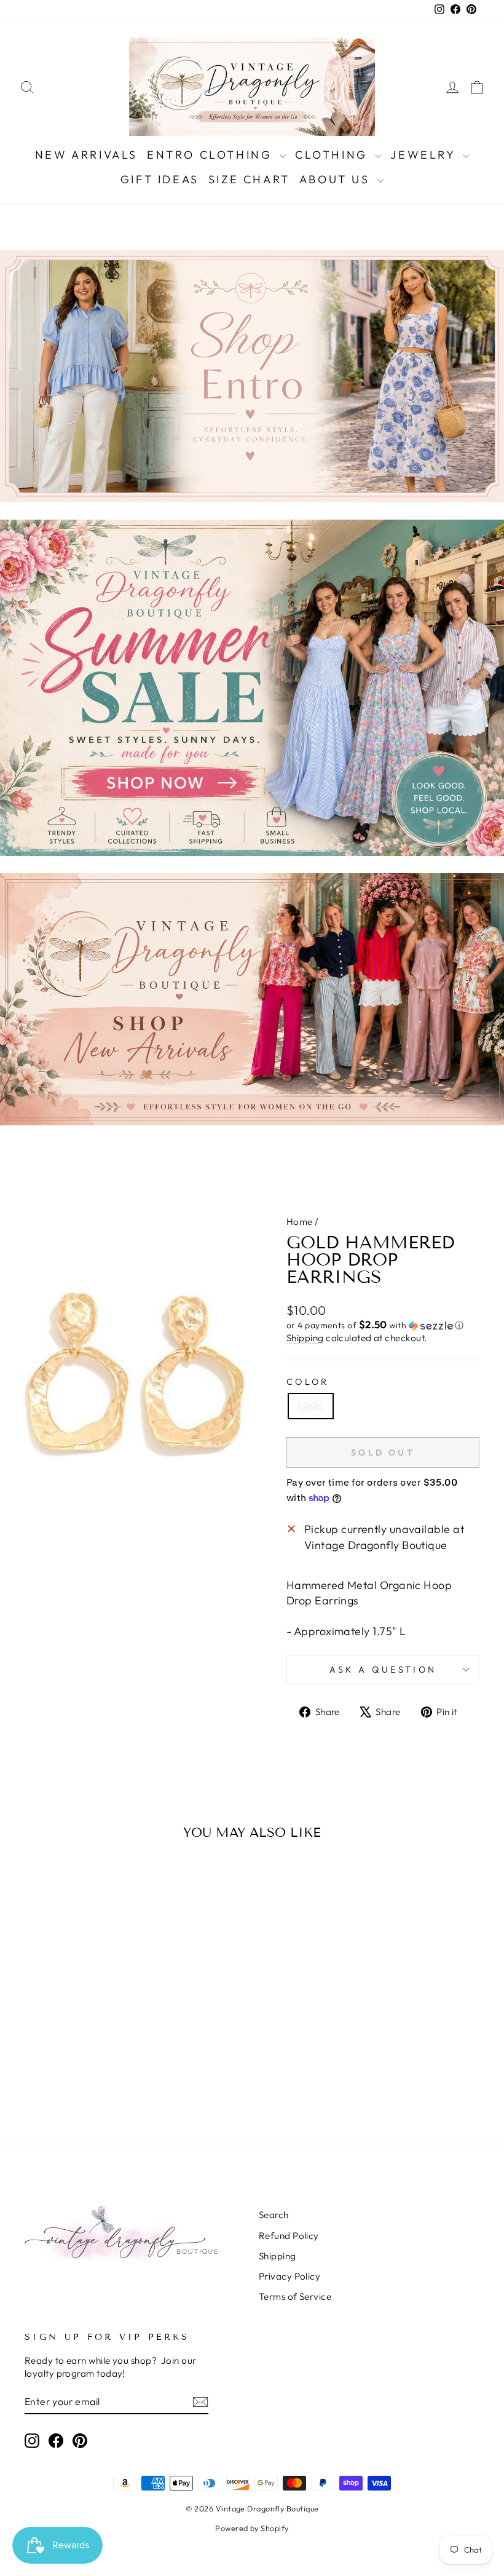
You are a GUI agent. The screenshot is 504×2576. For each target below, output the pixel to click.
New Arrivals (86, 155)
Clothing (333, 155)
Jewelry (425, 155)
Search (274, 2215)
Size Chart (249, 179)
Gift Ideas (160, 179)
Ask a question (383, 1670)
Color (308, 1382)
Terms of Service (295, 2297)
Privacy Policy (289, 2276)
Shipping (305, 1338)
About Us (337, 179)
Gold (311, 1406)
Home (300, 1222)
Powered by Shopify (252, 2528)
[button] (383, 1325)
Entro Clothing (212, 155)
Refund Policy (289, 2236)
